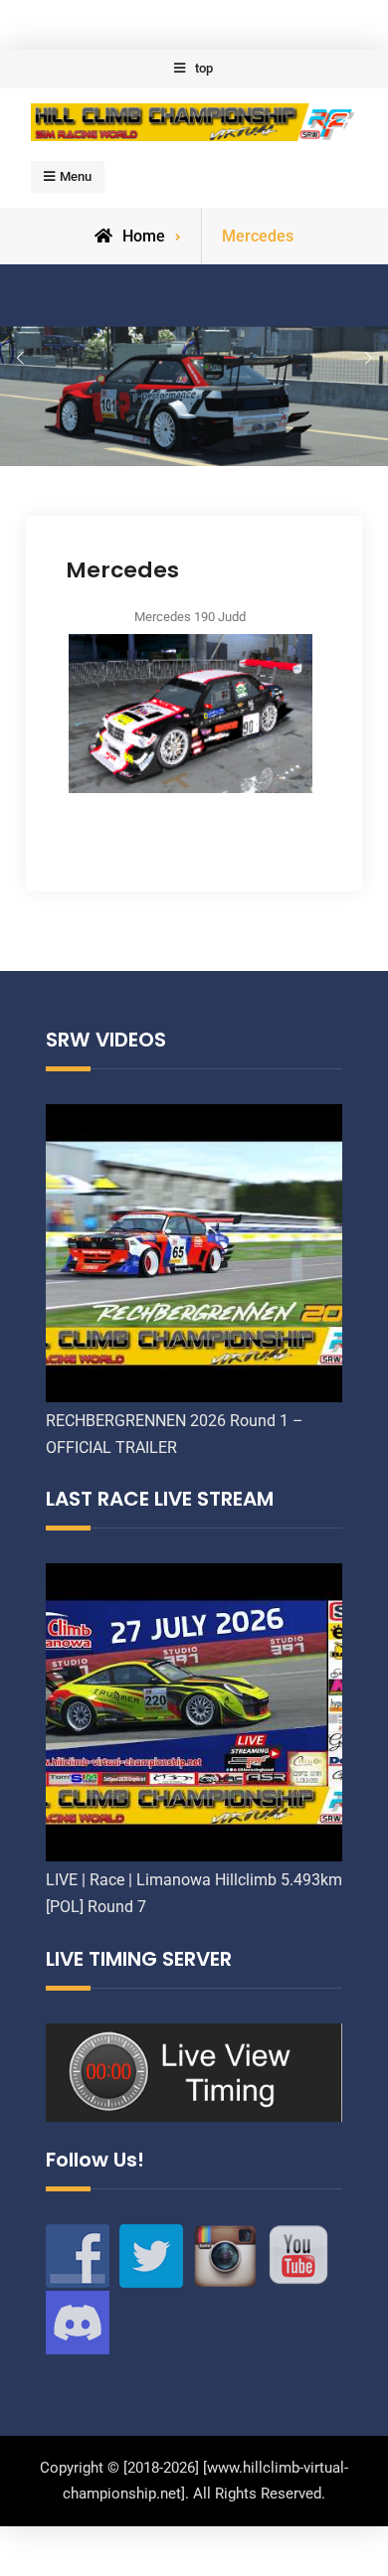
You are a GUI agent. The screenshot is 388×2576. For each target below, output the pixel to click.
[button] (20, 359)
